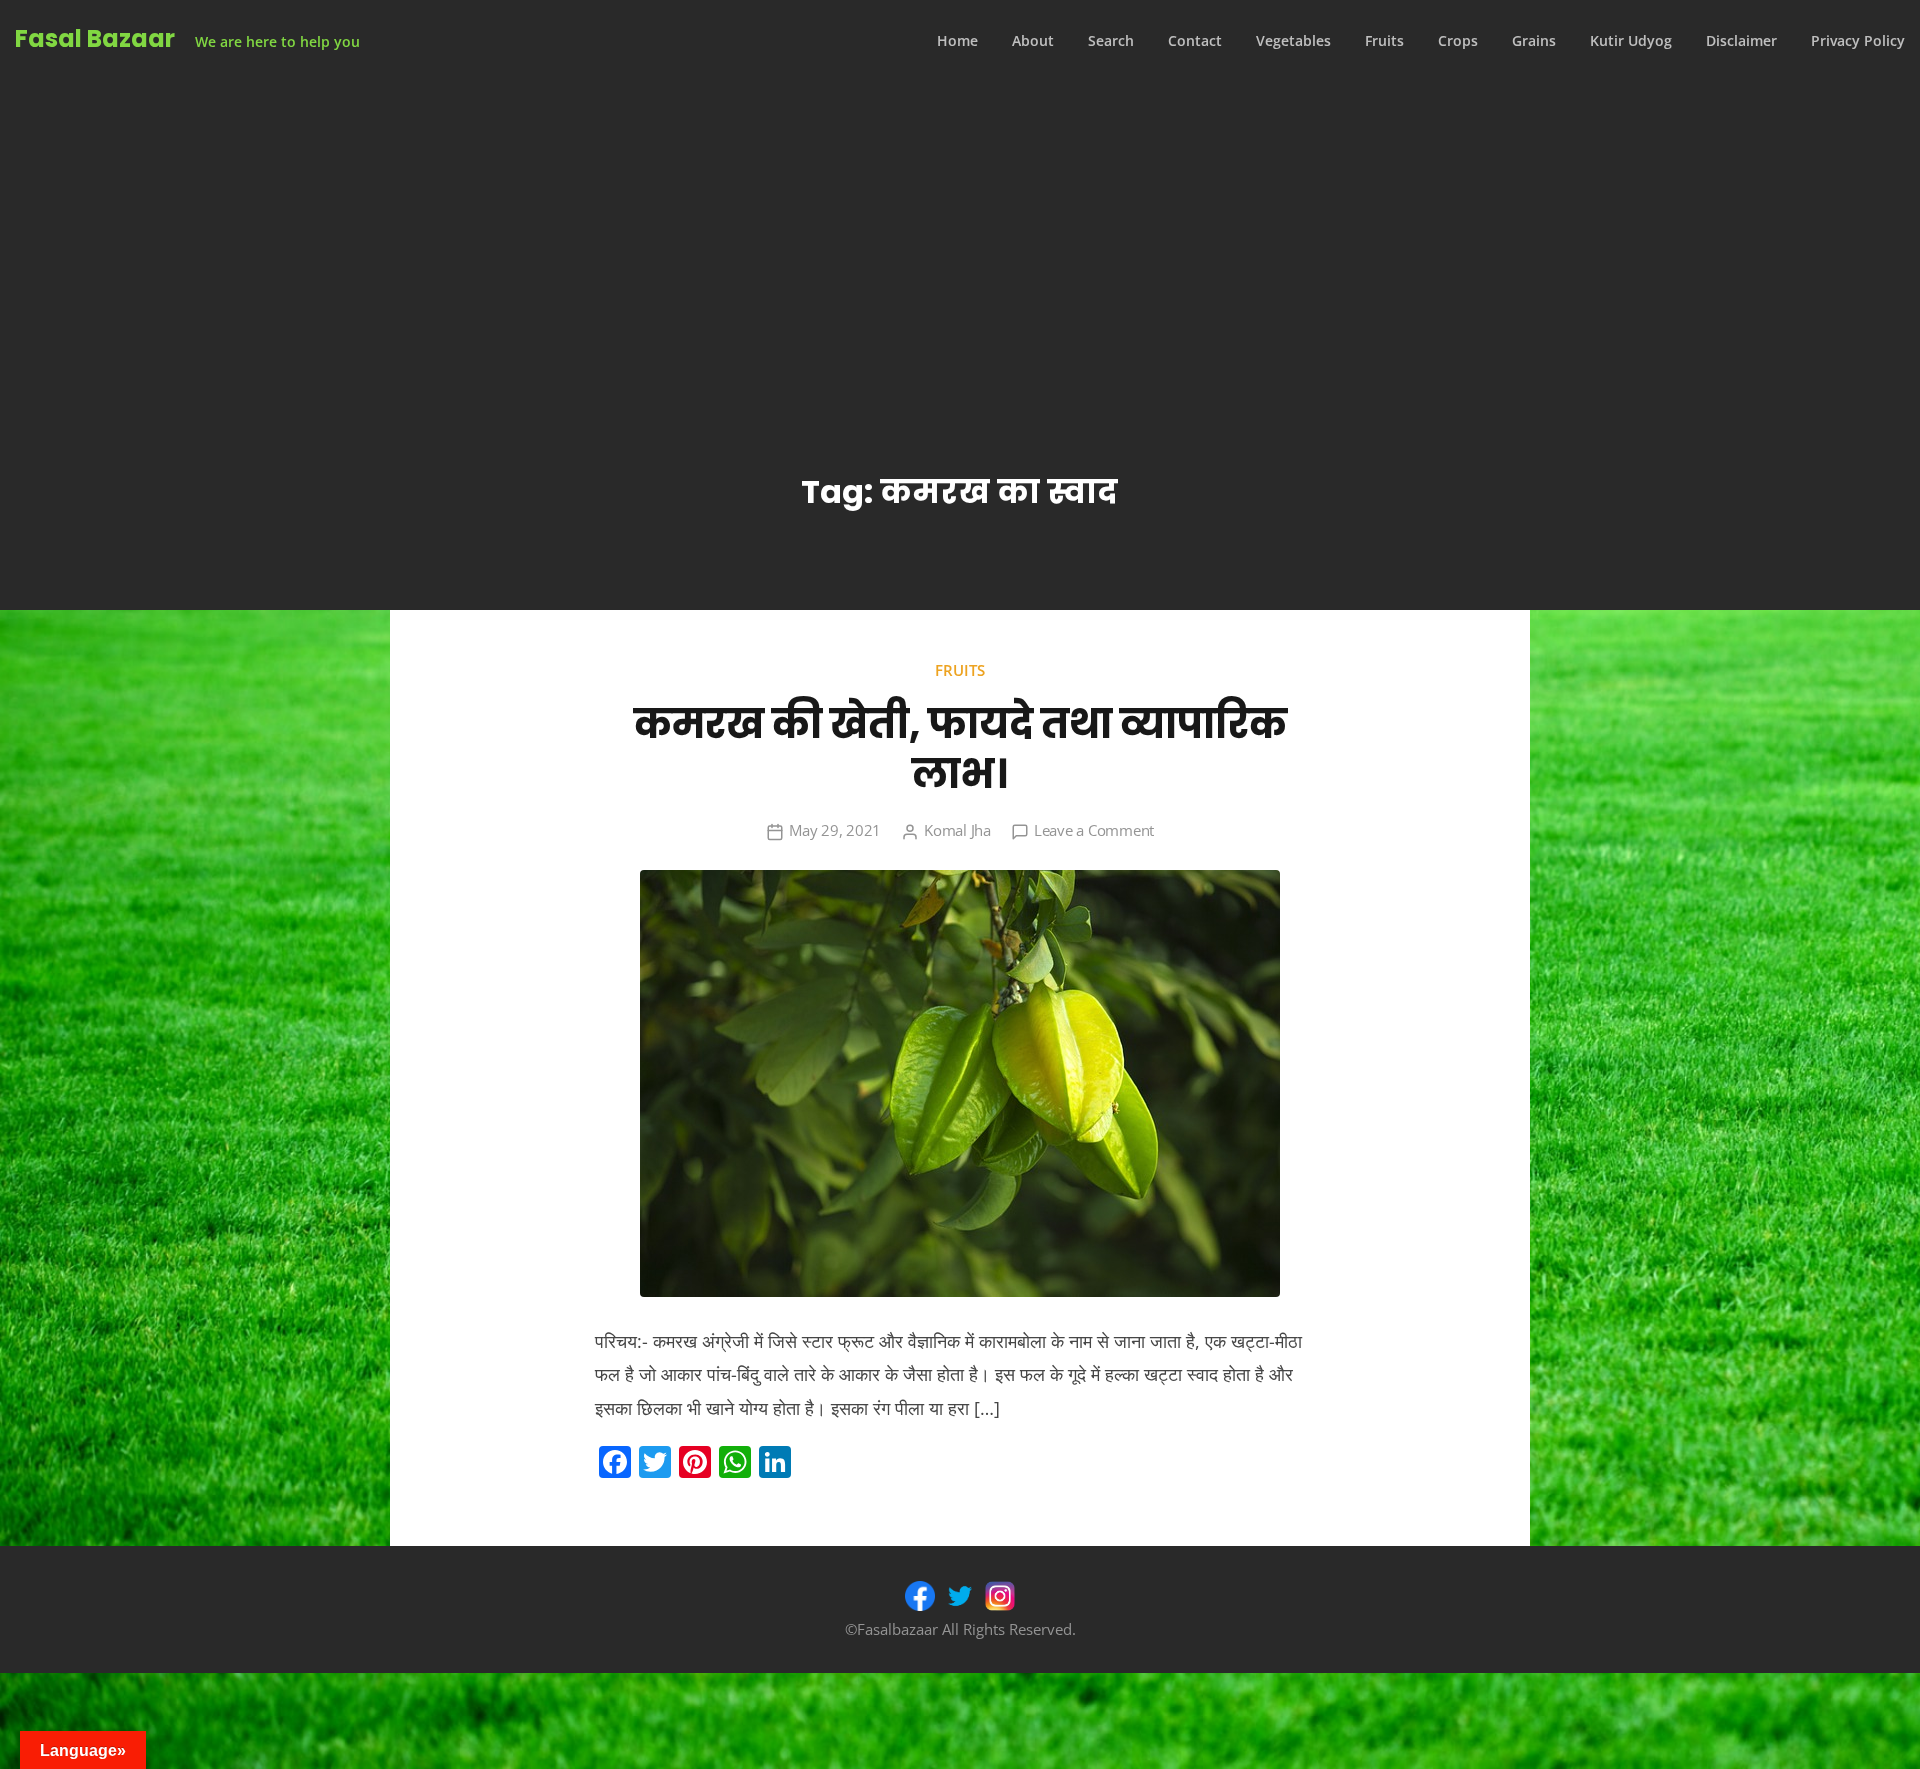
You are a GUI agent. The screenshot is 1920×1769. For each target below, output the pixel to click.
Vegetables (1293, 40)
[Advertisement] (960, 232)
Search (1111, 40)
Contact (1195, 40)
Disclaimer (1741, 40)
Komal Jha (957, 830)
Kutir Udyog (1631, 40)
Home (957, 40)
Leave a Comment (1094, 830)
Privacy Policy (1858, 40)
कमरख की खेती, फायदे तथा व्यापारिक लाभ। (960, 749)
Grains (1534, 40)
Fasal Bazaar (95, 38)
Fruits (1384, 40)
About (1033, 40)
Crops (1458, 40)
